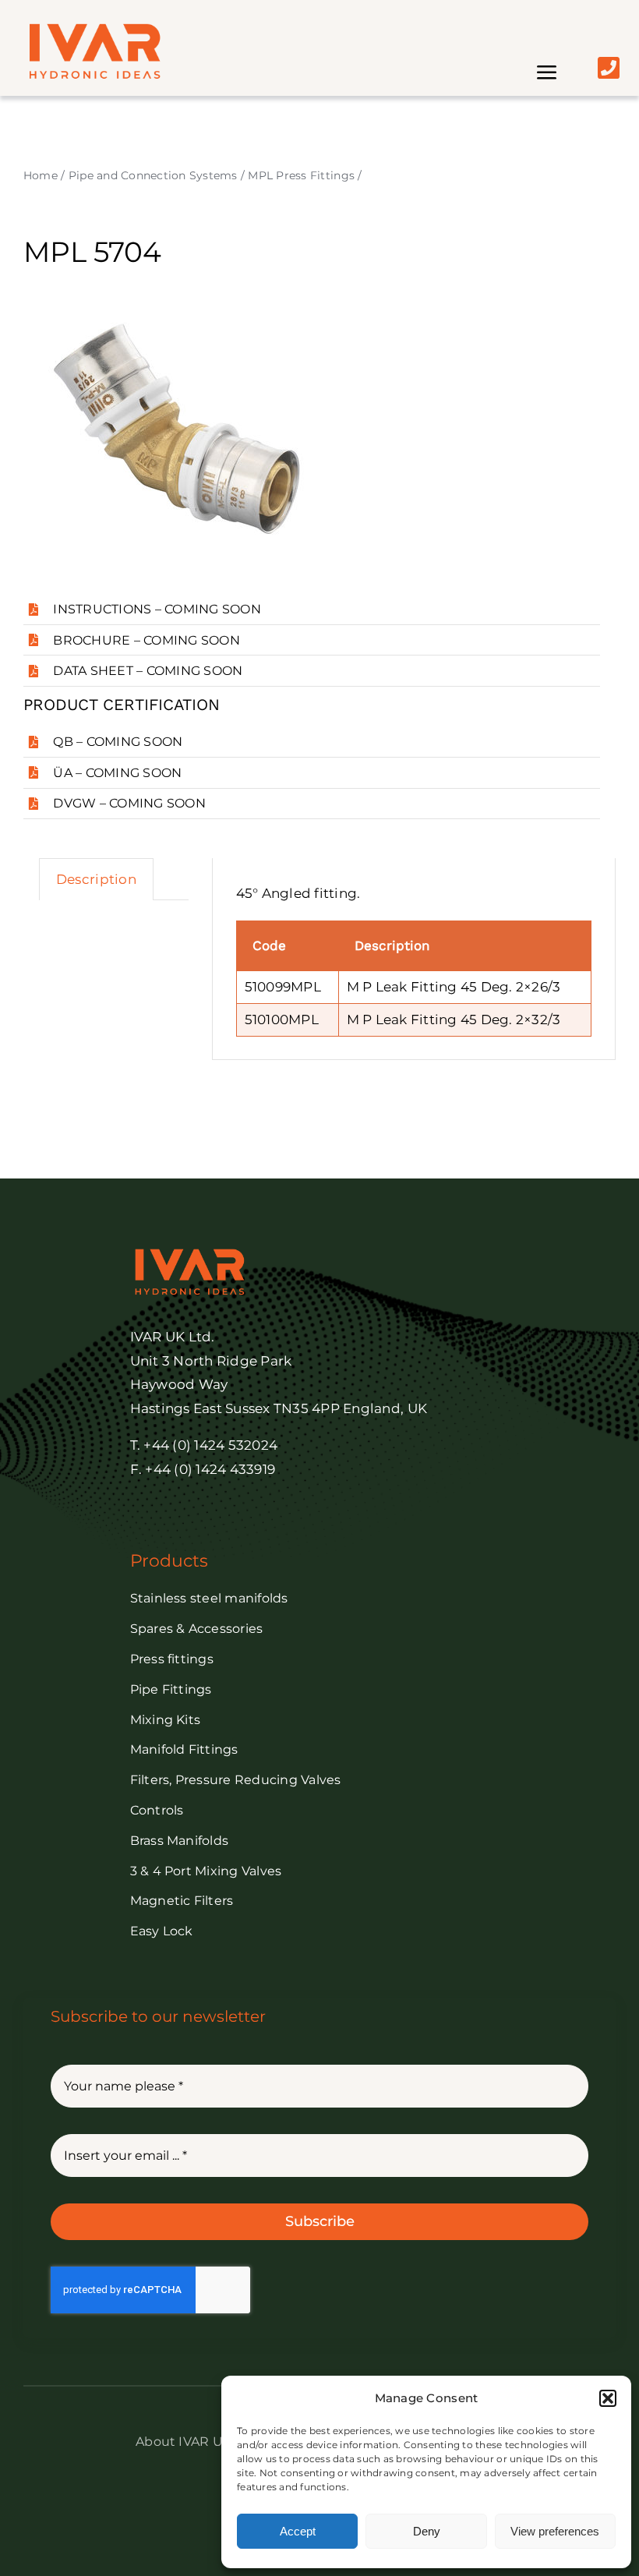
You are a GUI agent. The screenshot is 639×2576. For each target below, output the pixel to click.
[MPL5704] (179, 435)
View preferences (555, 2531)
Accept (298, 2531)
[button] (608, 2398)
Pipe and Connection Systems (153, 175)
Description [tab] (96, 879)
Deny (427, 2531)
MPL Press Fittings (301, 175)
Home (41, 175)
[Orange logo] (94, 30)
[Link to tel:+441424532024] (609, 68)
